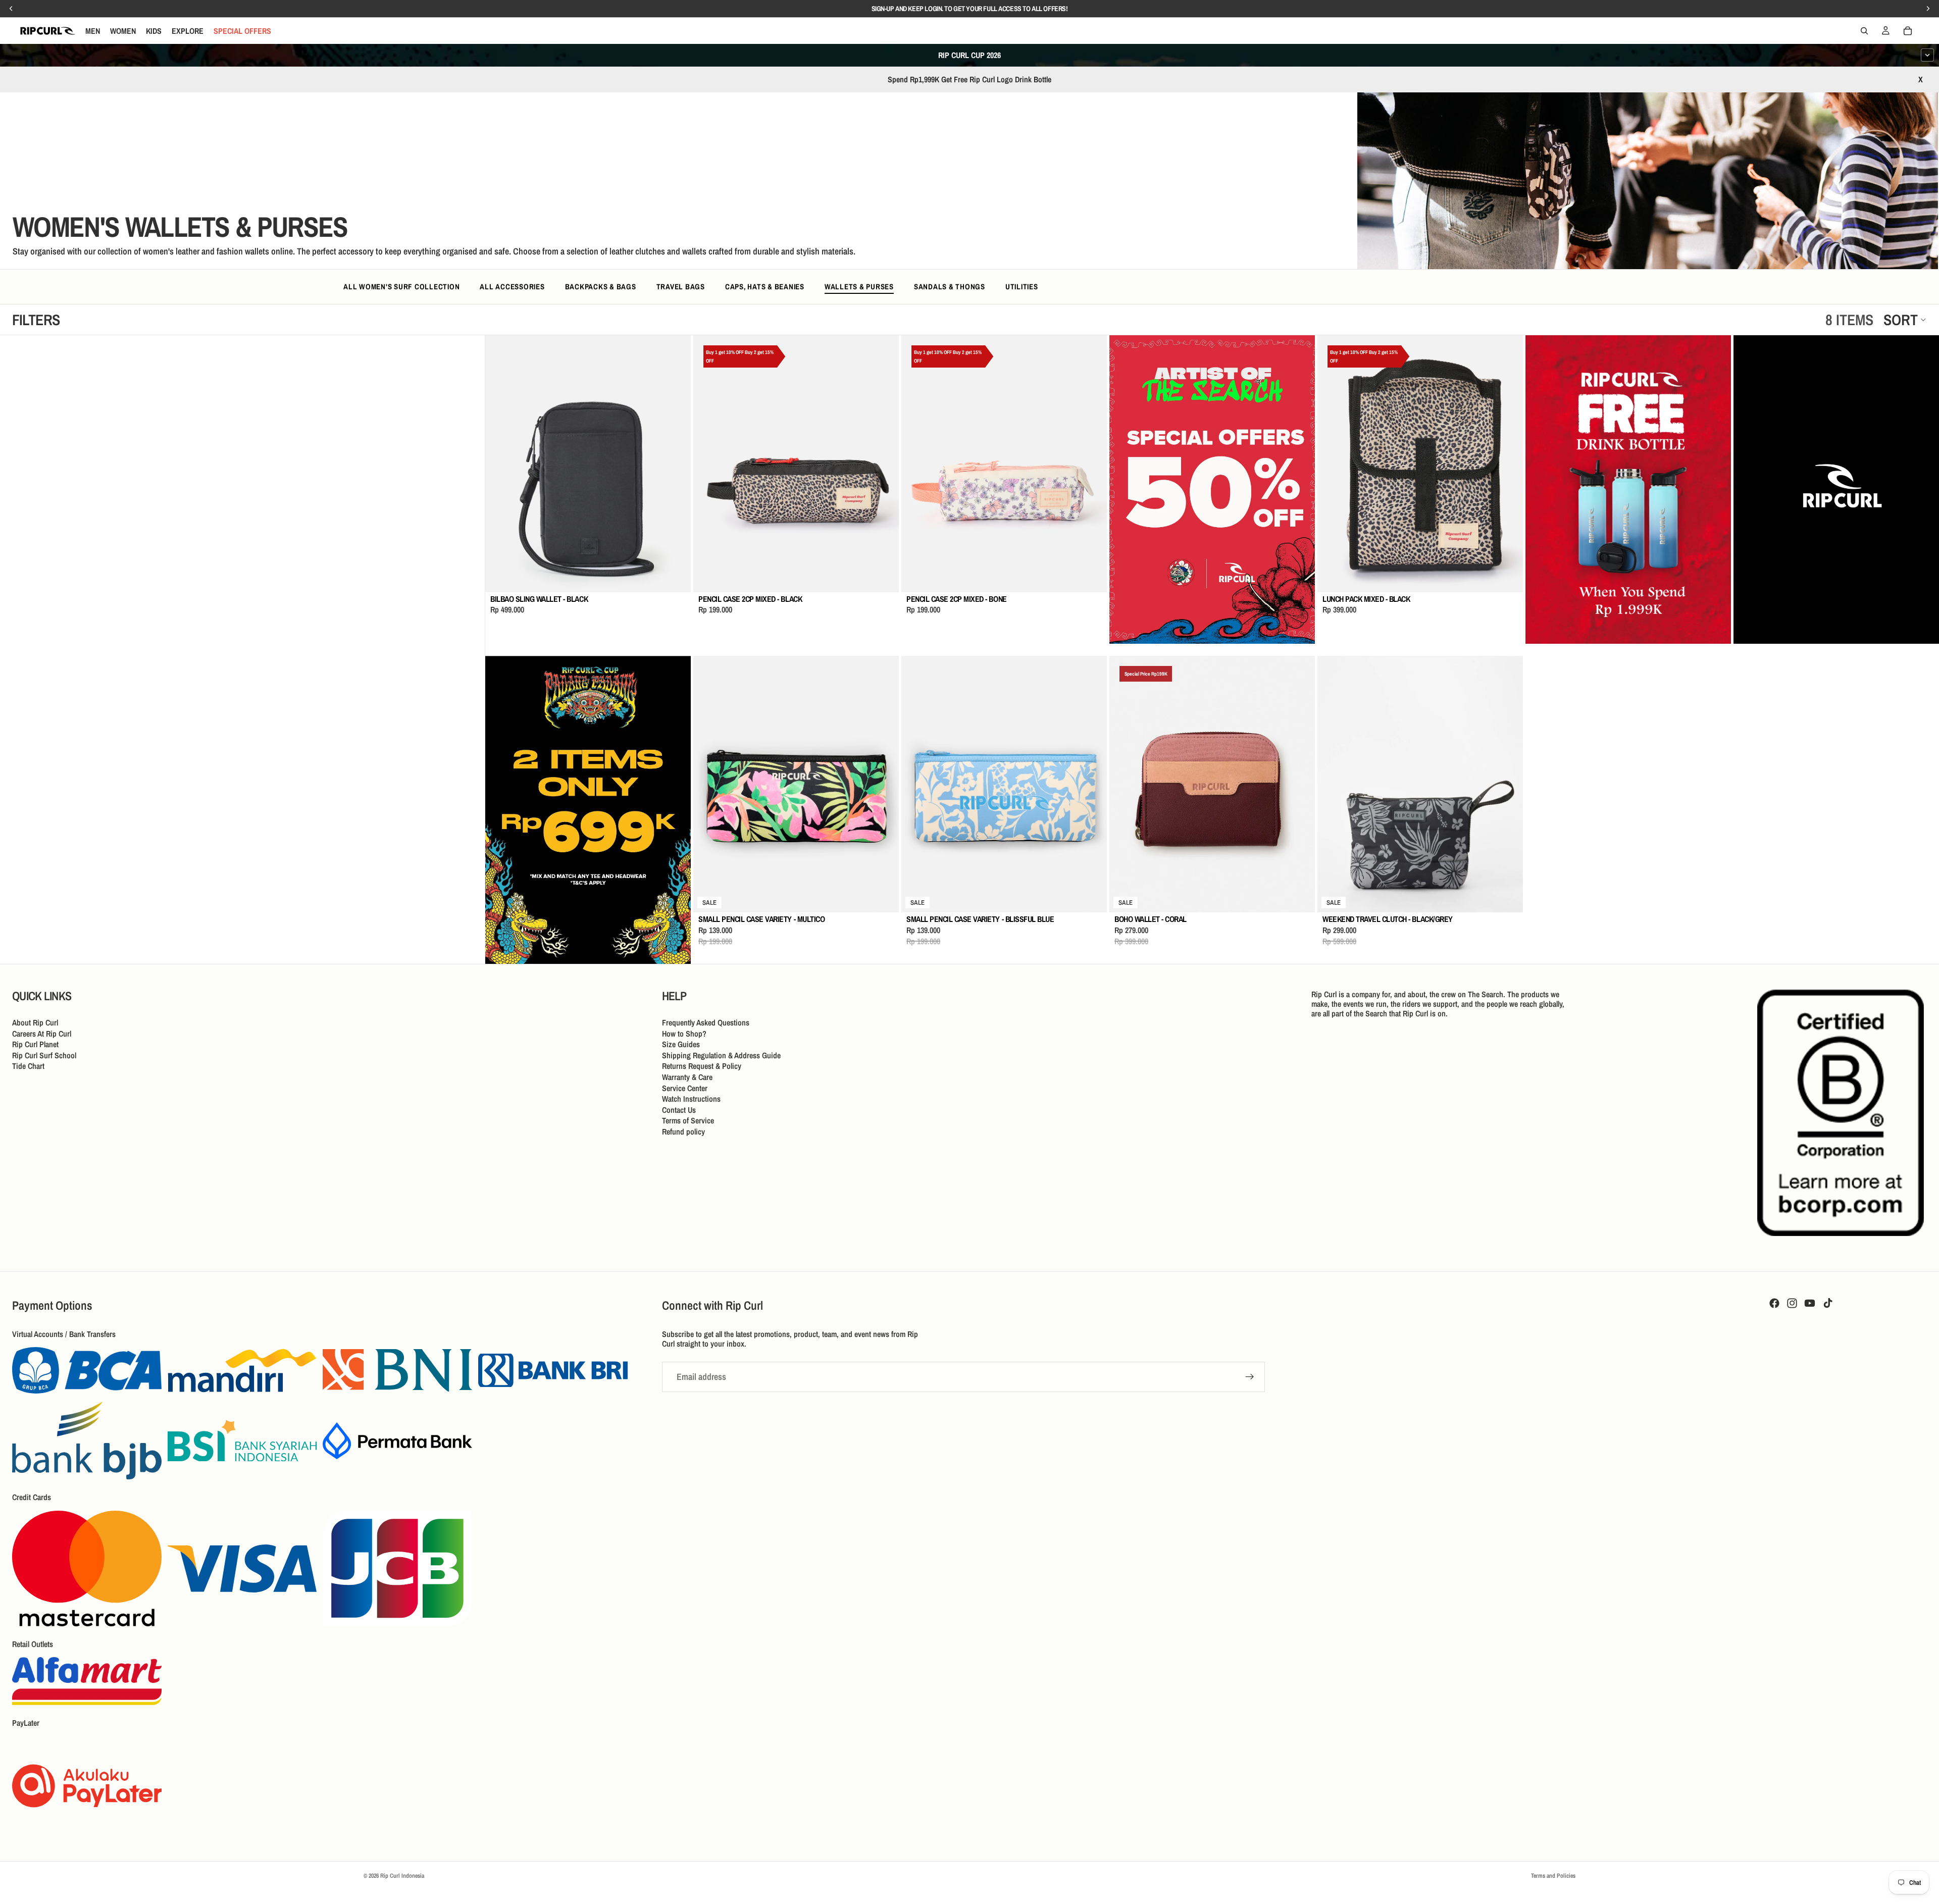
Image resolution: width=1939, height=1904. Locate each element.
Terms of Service (688, 1121)
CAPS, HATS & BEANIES (765, 287)
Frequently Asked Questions (706, 1022)
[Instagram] (1792, 1303)
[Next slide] (676, 464)
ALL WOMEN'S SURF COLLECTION (401, 287)
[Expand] (1927, 55)
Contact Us (679, 1110)
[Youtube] (1810, 1303)
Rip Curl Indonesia (402, 1876)
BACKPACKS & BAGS (601, 287)
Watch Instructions (691, 1099)
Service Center (685, 1088)
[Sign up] (1250, 1377)
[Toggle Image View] (1911, 241)
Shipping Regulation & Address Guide (721, 1055)
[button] (1905, 320)
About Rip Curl (35, 1022)
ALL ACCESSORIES (512, 287)
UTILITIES (1022, 287)
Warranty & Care (687, 1077)
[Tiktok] (1828, 1303)
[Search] (1864, 31)
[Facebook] (1774, 1303)
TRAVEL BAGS (681, 287)
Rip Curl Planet (35, 1044)
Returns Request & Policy (702, 1066)
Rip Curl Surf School (44, 1055)
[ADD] (675, 577)
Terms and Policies (1553, 1876)
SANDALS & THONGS (950, 287)
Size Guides (681, 1044)
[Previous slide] (500, 464)
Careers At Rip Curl (42, 1034)
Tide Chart (28, 1066)
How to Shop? (684, 1034)
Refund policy (683, 1131)
